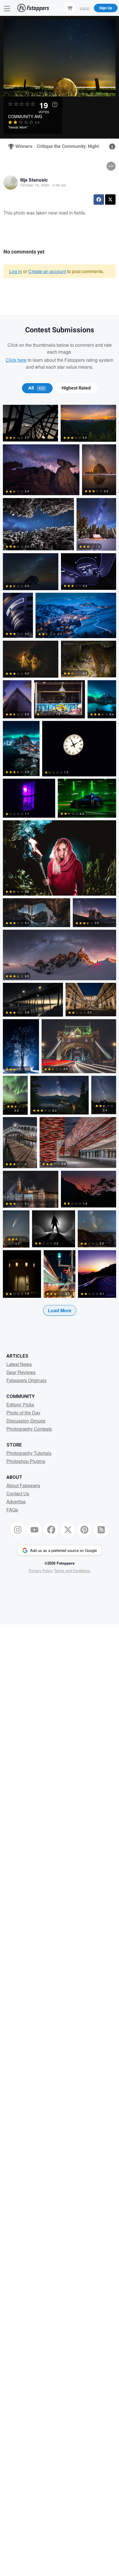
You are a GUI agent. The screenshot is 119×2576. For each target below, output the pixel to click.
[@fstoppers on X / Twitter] (68, 1530)
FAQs (12, 1510)
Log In (85, 8)
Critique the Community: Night (68, 146)
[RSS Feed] (101, 1530)
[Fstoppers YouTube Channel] (34, 1530)
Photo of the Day (23, 1413)
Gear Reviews (21, 1372)
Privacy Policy (41, 1571)
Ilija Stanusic (34, 180)
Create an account (47, 271)
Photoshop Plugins (26, 1461)
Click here (16, 360)
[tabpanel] (59, 869)
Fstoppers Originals (26, 1380)
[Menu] (7, 8)
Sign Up (106, 8)
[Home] (33, 8)
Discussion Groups (26, 1421)
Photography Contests (29, 1429)
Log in (16, 271)
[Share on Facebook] (99, 200)
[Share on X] (110, 200)
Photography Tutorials (29, 1453)
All (36, 388)
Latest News (19, 1364)
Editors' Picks (20, 1405)
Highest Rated (76, 388)
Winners (21, 146)
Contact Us (18, 1493)
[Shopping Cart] (70, 8)
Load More (60, 1310)
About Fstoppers (23, 1485)
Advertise (16, 1502)
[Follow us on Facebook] (51, 1530)
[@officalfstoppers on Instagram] (18, 1530)
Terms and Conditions (72, 1571)
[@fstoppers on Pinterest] (85, 1530)
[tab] (37, 388)
